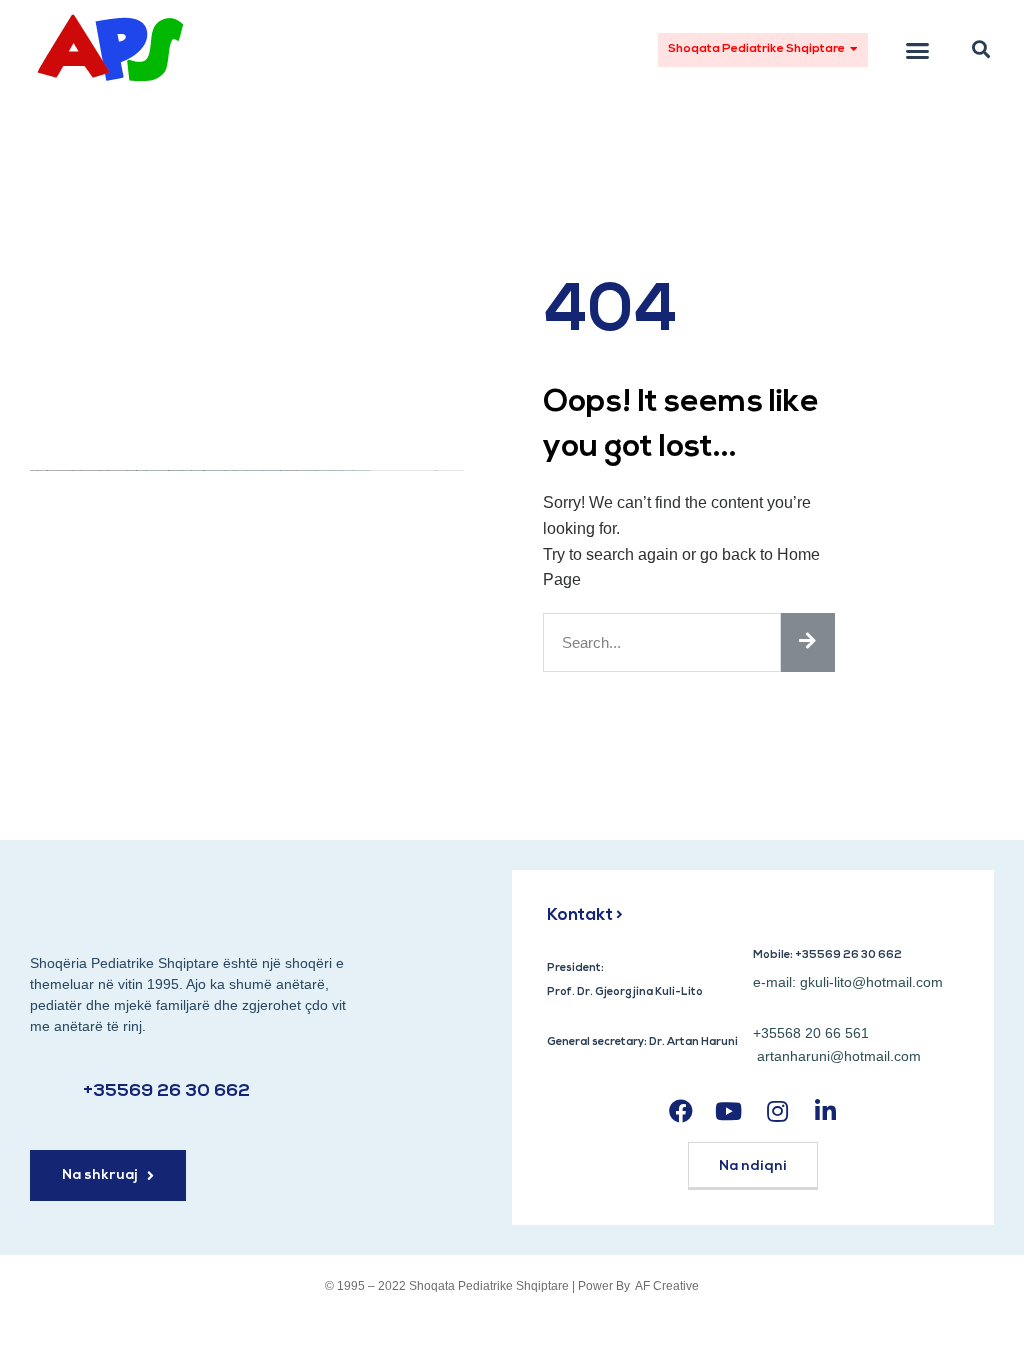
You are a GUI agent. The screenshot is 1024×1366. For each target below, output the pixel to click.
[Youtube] (728, 1110)
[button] (763, 50)
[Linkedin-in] (825, 1110)
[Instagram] (777, 1110)
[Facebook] (680, 1110)
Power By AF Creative (638, 1286)
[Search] (808, 642)
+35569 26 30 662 (166, 1092)
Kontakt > (585, 915)
